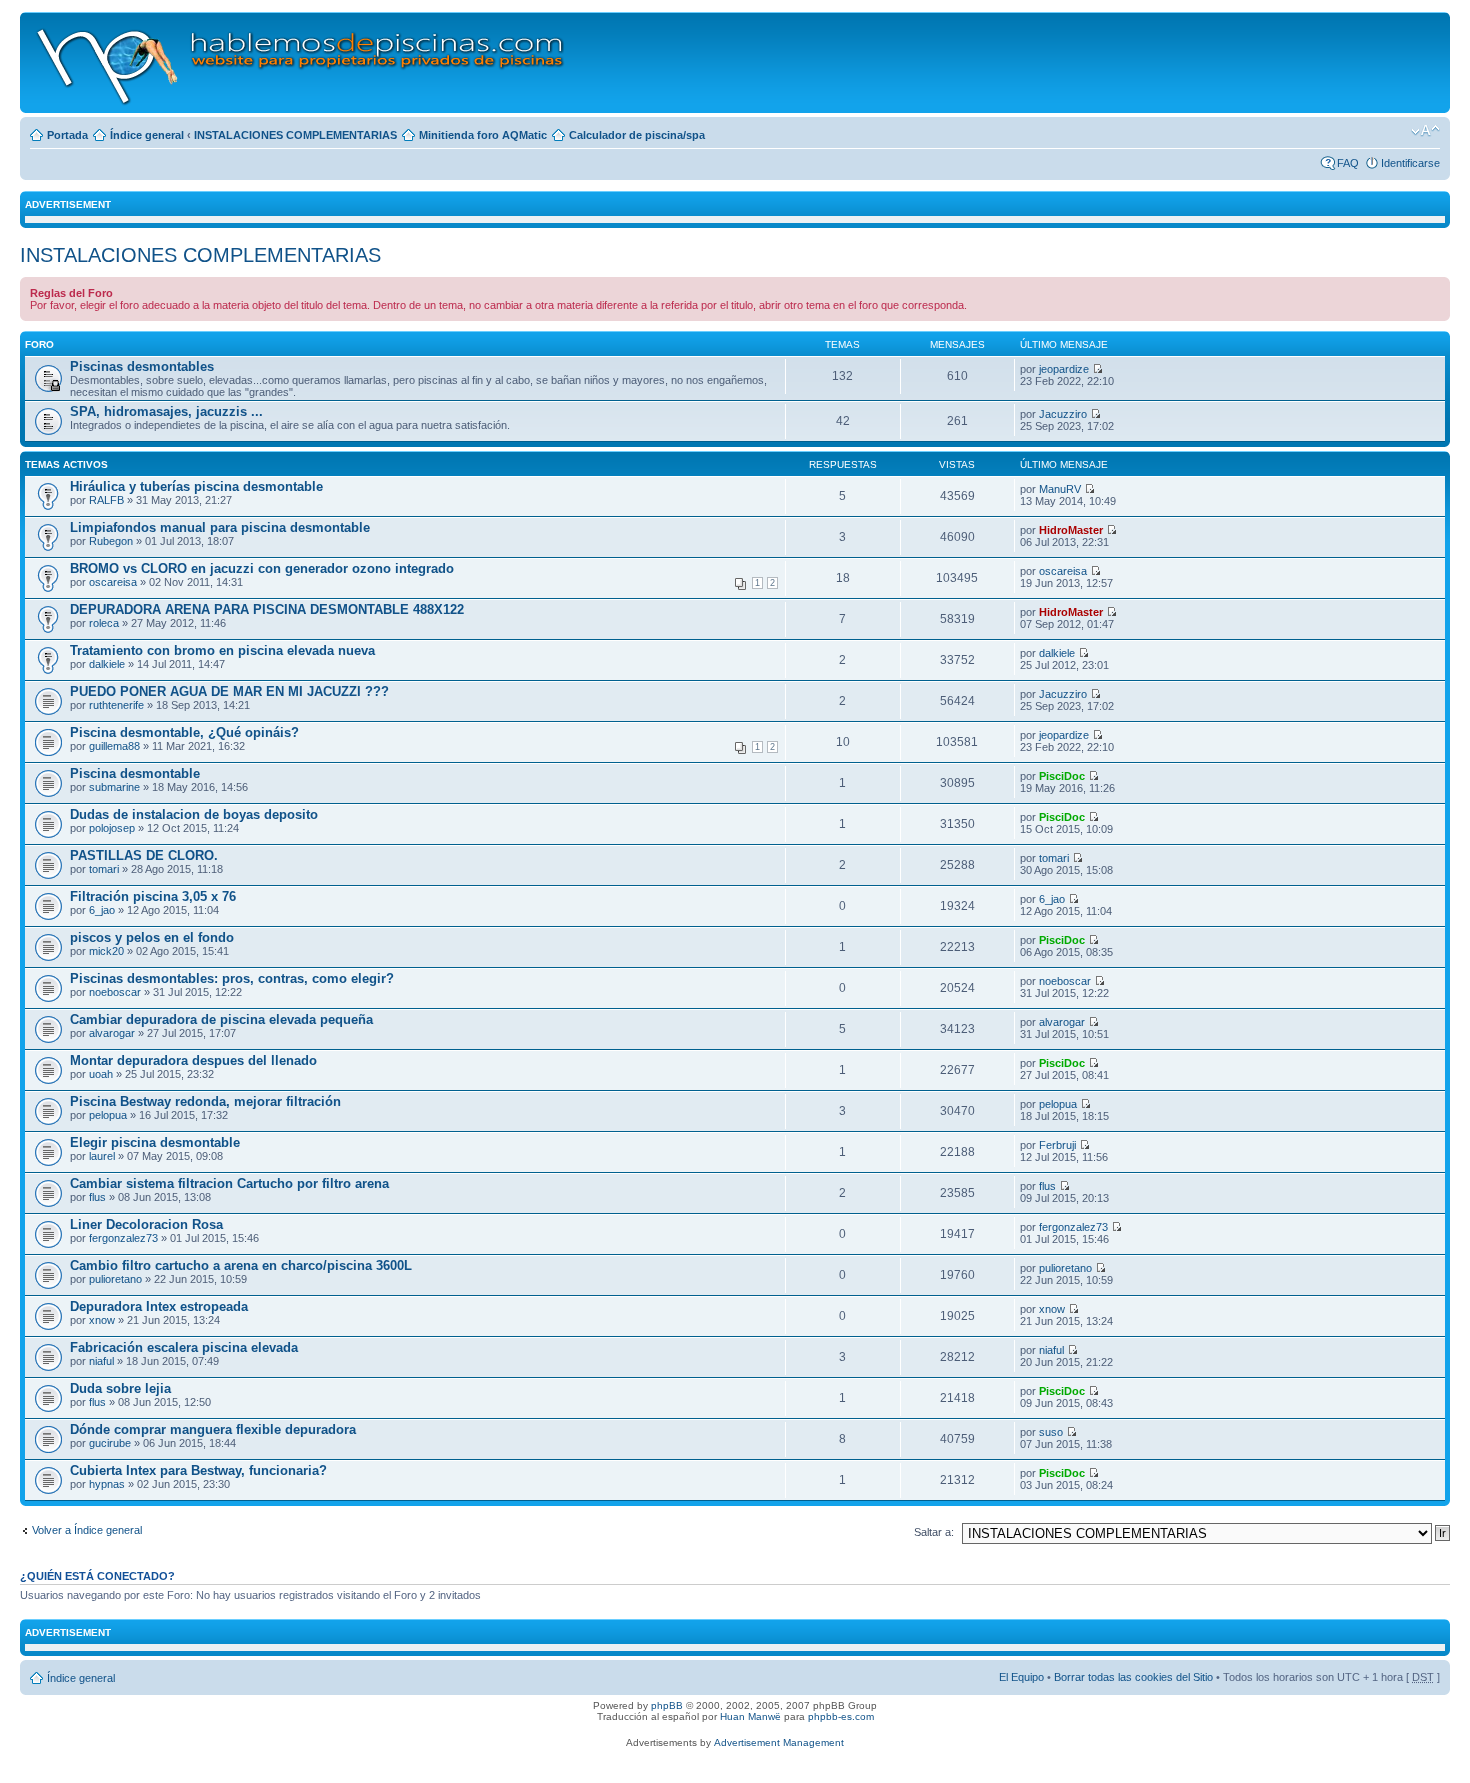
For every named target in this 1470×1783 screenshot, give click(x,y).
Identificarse (1410, 163)
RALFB (106, 500)
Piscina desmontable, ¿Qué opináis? (184, 732)
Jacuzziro (1063, 414)
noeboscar (115, 992)
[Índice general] (301, 62)
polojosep (112, 828)
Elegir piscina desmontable (155, 1142)
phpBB (667, 1705)
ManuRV (1060, 489)
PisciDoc (1062, 776)
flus (97, 1197)
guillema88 (114, 746)
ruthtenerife (116, 705)
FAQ (1348, 163)
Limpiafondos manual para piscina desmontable (220, 527)
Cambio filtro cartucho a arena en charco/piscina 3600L (241, 1265)
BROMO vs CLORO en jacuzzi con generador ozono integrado (262, 568)
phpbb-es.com (841, 1716)
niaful (101, 1361)
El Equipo (1021, 1677)
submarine (114, 787)
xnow (102, 1320)
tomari (104, 869)
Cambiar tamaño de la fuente (1425, 131)
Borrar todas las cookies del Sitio (1133, 1677)
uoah (101, 1074)
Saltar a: (934, 1532)
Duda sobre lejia (120, 1388)
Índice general (147, 135)
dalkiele (107, 664)
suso (1051, 1432)
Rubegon (111, 541)
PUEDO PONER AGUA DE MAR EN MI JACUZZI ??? (229, 691)
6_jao (102, 910)
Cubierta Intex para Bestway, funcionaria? (198, 1470)
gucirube (110, 1443)
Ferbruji (1057, 1145)
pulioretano (115, 1279)
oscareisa (113, 582)
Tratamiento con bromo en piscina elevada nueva (222, 650)
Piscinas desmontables (142, 366)
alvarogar (112, 1033)
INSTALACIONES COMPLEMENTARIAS (295, 135)
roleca (104, 623)
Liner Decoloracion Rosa (146, 1224)
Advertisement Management (779, 1742)
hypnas (107, 1484)
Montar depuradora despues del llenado (193, 1060)
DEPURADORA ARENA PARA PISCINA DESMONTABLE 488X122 (267, 609)
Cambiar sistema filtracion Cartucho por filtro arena (229, 1183)
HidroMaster (1071, 530)
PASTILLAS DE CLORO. (144, 855)
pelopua (108, 1115)
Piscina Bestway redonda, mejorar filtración (205, 1101)
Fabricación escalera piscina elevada (184, 1347)
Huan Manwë (750, 1716)
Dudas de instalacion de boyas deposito (194, 814)
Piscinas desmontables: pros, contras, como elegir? (232, 978)
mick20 (106, 951)
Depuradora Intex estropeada (159, 1306)
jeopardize (1064, 369)
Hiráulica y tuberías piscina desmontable (196, 486)
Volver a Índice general (87, 1530)
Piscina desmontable (135, 773)
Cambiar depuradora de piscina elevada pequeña (221, 1019)
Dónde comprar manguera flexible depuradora (213, 1429)
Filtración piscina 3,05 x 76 (153, 896)
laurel (102, 1156)
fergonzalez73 (123, 1238)
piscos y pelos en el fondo (152, 937)
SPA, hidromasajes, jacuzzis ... (166, 411)
